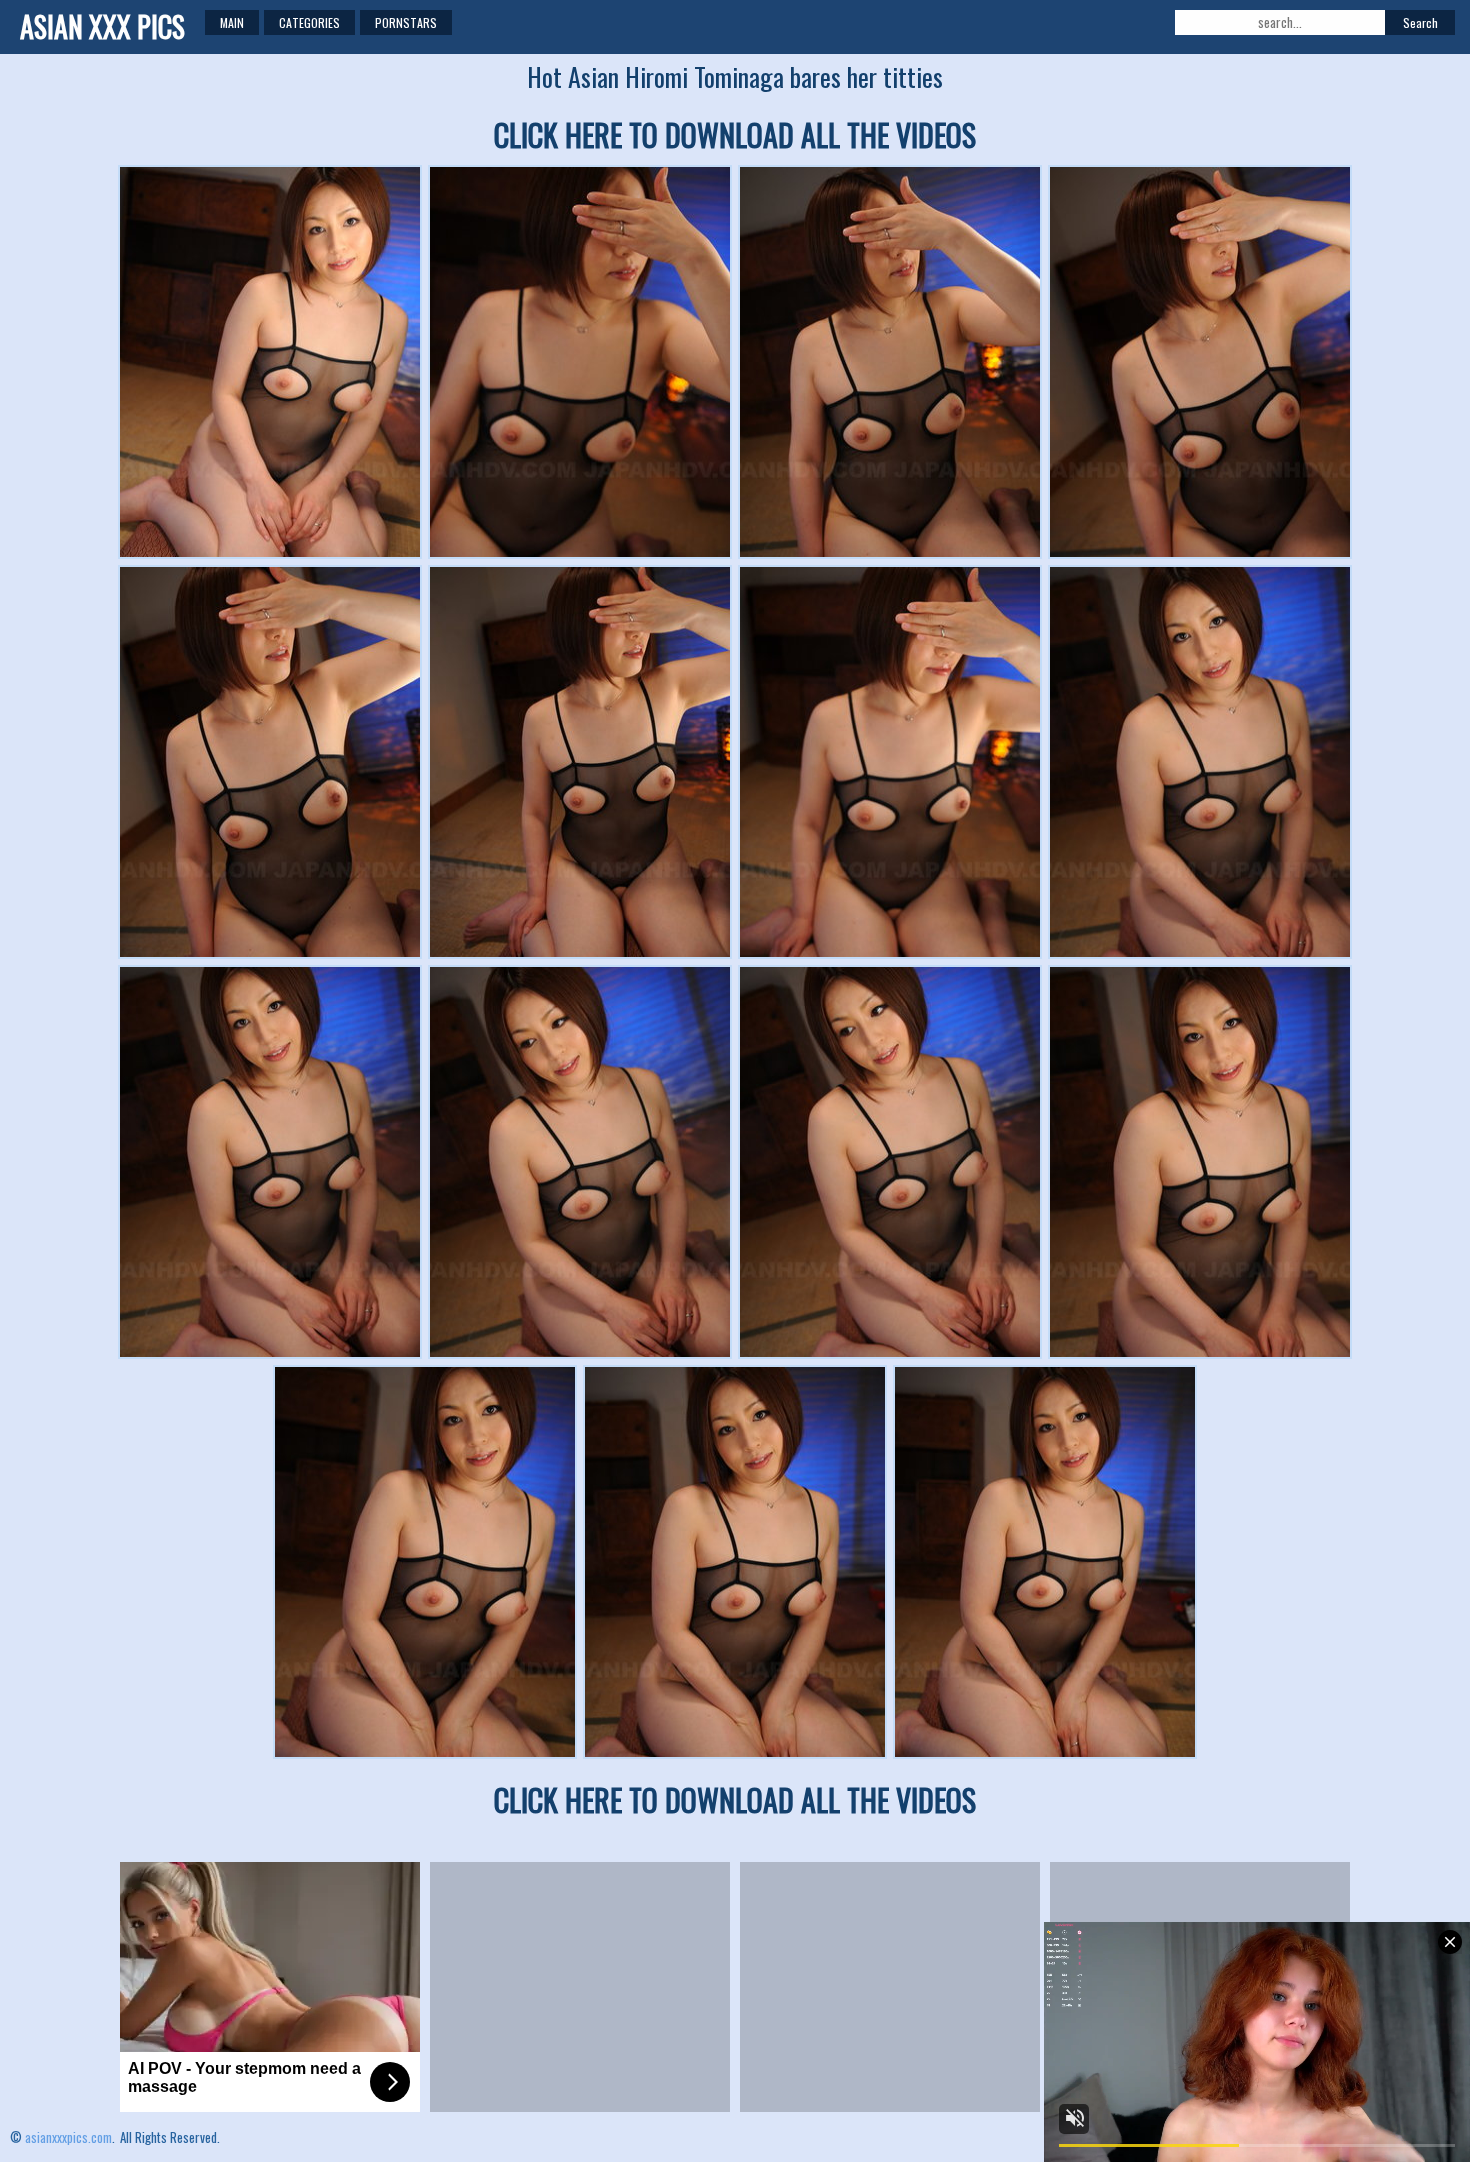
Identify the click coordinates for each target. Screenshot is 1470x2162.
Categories (309, 22)
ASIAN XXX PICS (102, 26)
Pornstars (406, 22)
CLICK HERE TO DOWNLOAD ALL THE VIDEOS (735, 134)
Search (1420, 22)
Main (232, 22)
